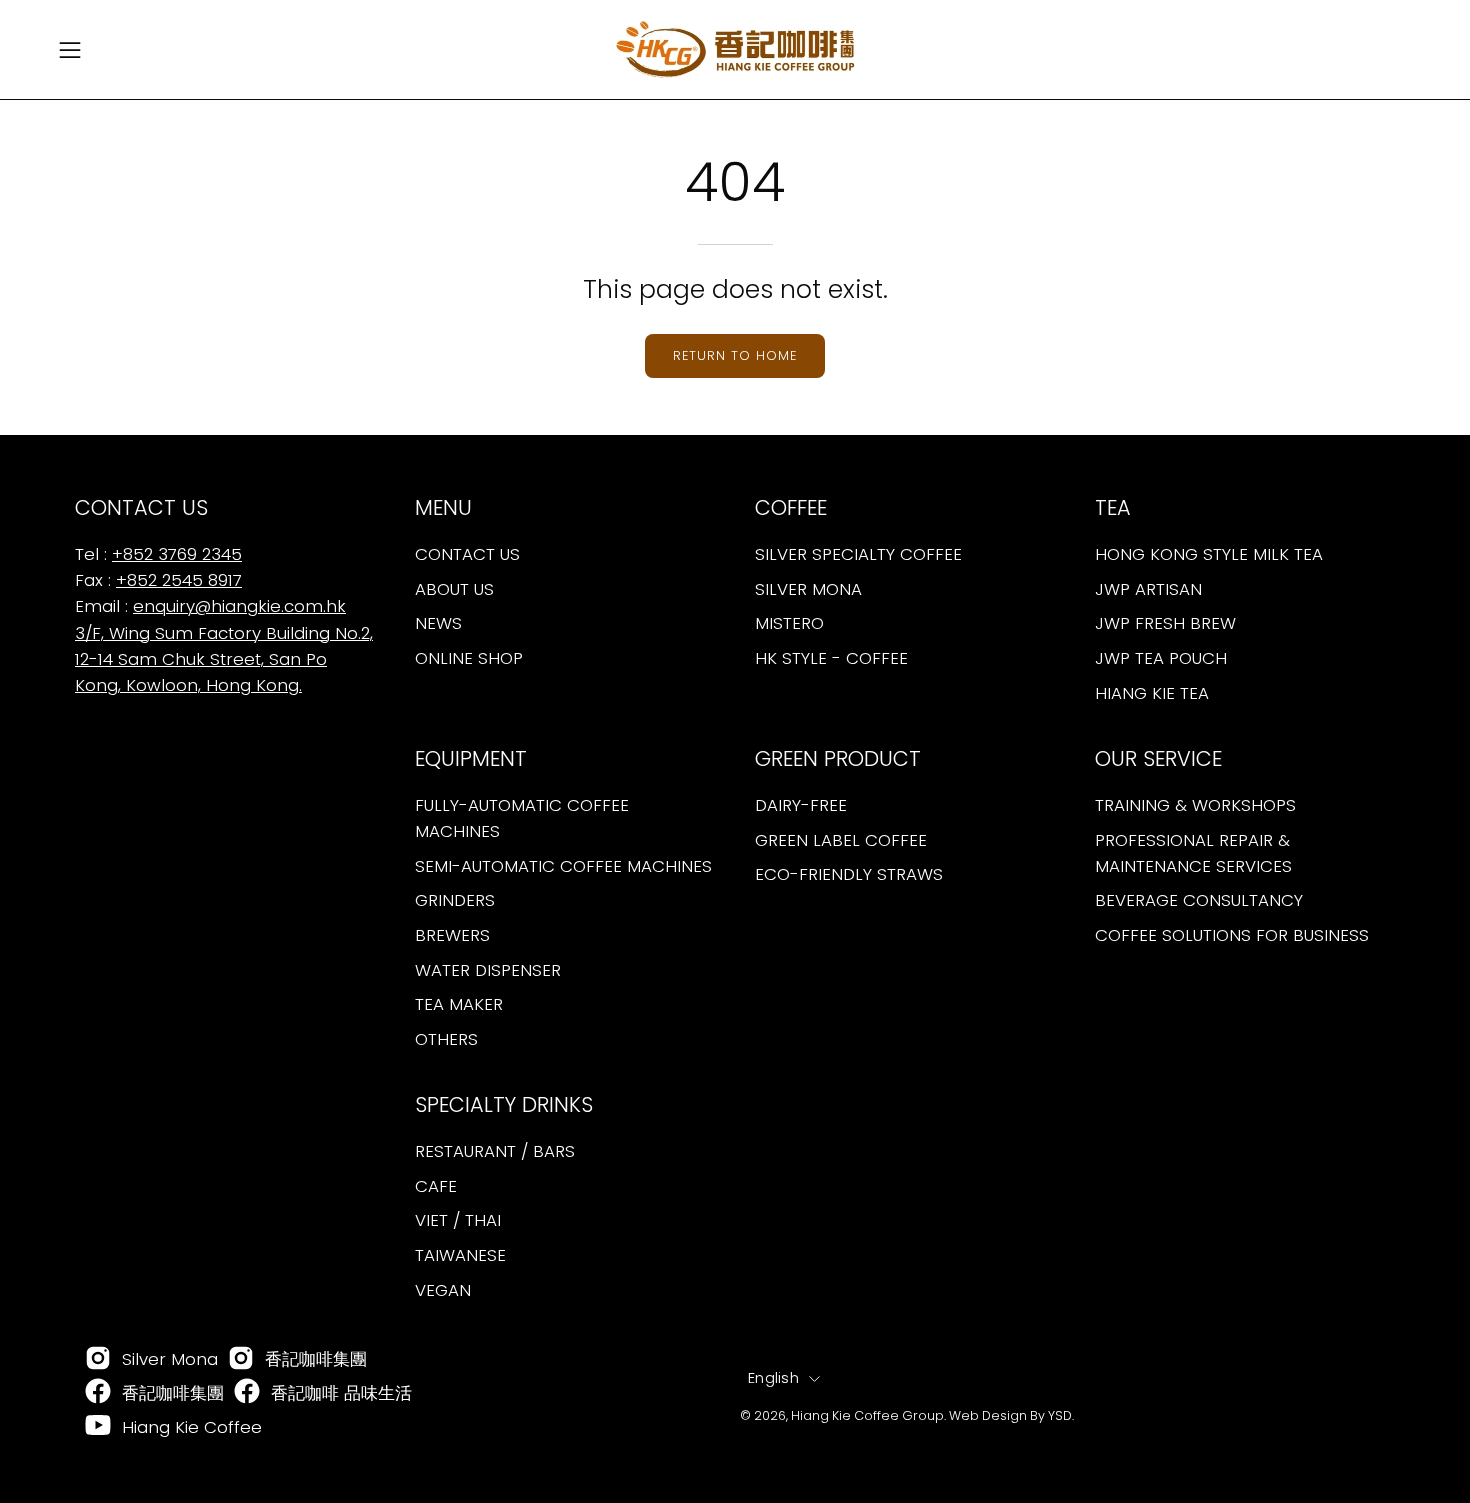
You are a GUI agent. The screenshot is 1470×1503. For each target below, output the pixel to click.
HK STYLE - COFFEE (831, 658)
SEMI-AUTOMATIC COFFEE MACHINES (563, 866)
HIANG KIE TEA (1152, 692)
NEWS (438, 623)
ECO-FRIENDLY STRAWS (849, 874)
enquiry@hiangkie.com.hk (239, 606)
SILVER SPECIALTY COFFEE (858, 554)
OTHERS (446, 1039)
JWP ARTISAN (1148, 589)
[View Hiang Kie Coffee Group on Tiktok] (241, 1360)
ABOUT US (454, 589)
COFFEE (791, 508)
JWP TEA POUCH (1161, 658)
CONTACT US (467, 554)
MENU (443, 508)
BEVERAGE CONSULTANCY (1199, 900)
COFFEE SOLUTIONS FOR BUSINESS (1232, 935)
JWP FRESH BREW (1165, 623)
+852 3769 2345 (177, 554)
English (773, 1378)
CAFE (436, 1186)
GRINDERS (455, 900)
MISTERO (789, 623)
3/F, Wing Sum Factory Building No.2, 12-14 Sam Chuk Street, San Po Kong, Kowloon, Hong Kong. (224, 659)
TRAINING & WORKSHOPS (1195, 805)
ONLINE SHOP (469, 658)
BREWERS (452, 935)
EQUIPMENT (471, 759)
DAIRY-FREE (801, 805)
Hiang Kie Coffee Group (867, 1415)
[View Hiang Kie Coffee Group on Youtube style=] (98, 1427)
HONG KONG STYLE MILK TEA (1209, 554)
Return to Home (734, 355)
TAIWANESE (460, 1255)
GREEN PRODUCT (838, 759)
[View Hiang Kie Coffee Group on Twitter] (247, 1393)
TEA (1113, 508)
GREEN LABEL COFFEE (841, 839)
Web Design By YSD (1010, 1415)
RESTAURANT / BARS (495, 1151)
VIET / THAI (458, 1220)
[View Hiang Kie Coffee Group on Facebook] (98, 1393)
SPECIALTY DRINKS (504, 1105)
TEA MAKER (459, 1004)
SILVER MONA (808, 589)
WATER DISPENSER (488, 969)
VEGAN (443, 1289)
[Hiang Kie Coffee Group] (735, 49)
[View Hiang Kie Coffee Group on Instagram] (98, 1360)
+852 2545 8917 (179, 580)
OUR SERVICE (1158, 759)
